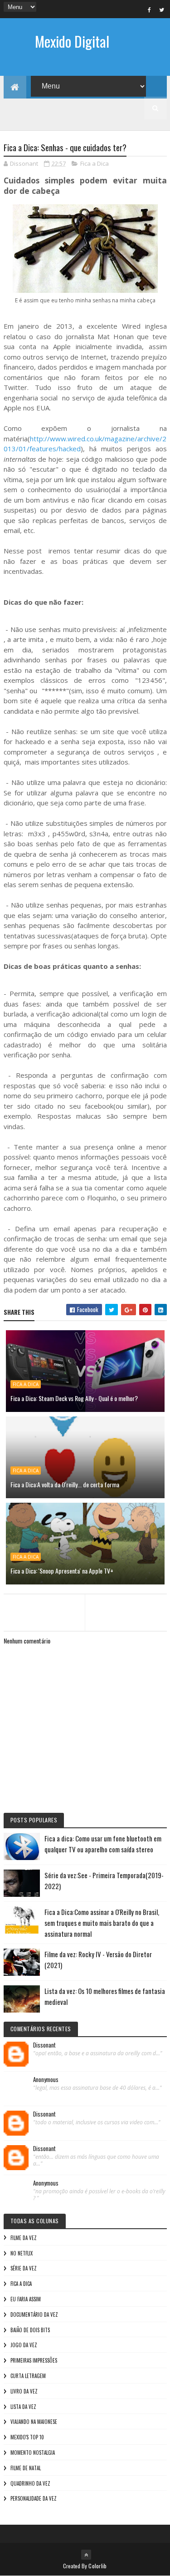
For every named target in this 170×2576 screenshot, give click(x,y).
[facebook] (150, 10)
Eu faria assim (26, 2299)
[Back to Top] (86, 2555)
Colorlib (97, 2566)
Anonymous (46, 2080)
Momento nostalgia (33, 2453)
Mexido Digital (72, 41)
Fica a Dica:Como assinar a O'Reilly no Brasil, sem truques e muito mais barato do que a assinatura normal (102, 1923)
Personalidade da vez (34, 2498)
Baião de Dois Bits (30, 2330)
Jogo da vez (24, 2345)
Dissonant (44, 2045)
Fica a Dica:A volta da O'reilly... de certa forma (65, 1484)
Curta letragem (28, 2376)
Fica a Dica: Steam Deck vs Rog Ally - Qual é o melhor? (74, 1398)
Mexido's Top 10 (27, 2437)
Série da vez (24, 2268)
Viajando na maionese (34, 2422)
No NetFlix (22, 2253)
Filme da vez (24, 2238)
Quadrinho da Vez (30, 2483)
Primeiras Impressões (34, 2360)
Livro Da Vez (24, 2391)
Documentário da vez (34, 2314)
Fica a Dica (95, 163)
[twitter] (162, 10)
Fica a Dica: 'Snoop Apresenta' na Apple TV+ (62, 1571)
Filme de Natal (26, 2468)
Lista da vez (23, 2407)
